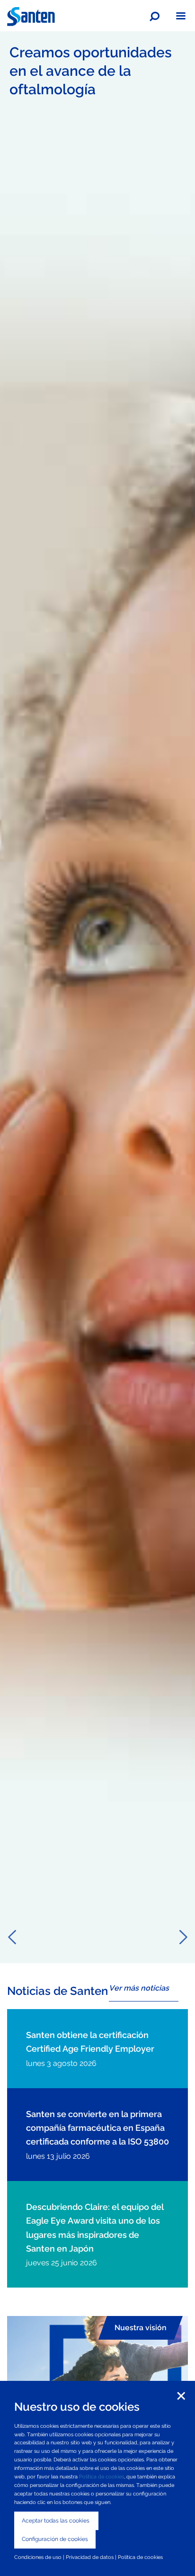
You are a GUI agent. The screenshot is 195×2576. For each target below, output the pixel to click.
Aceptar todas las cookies (56, 2521)
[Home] (31, 16)
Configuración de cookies (55, 2539)
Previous (12, 1937)
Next (183, 1937)
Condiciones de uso (38, 2557)
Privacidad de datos (90, 2557)
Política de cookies (102, 2477)
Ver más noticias (139, 1988)
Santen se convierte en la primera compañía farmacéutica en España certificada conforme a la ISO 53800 (97, 2128)
